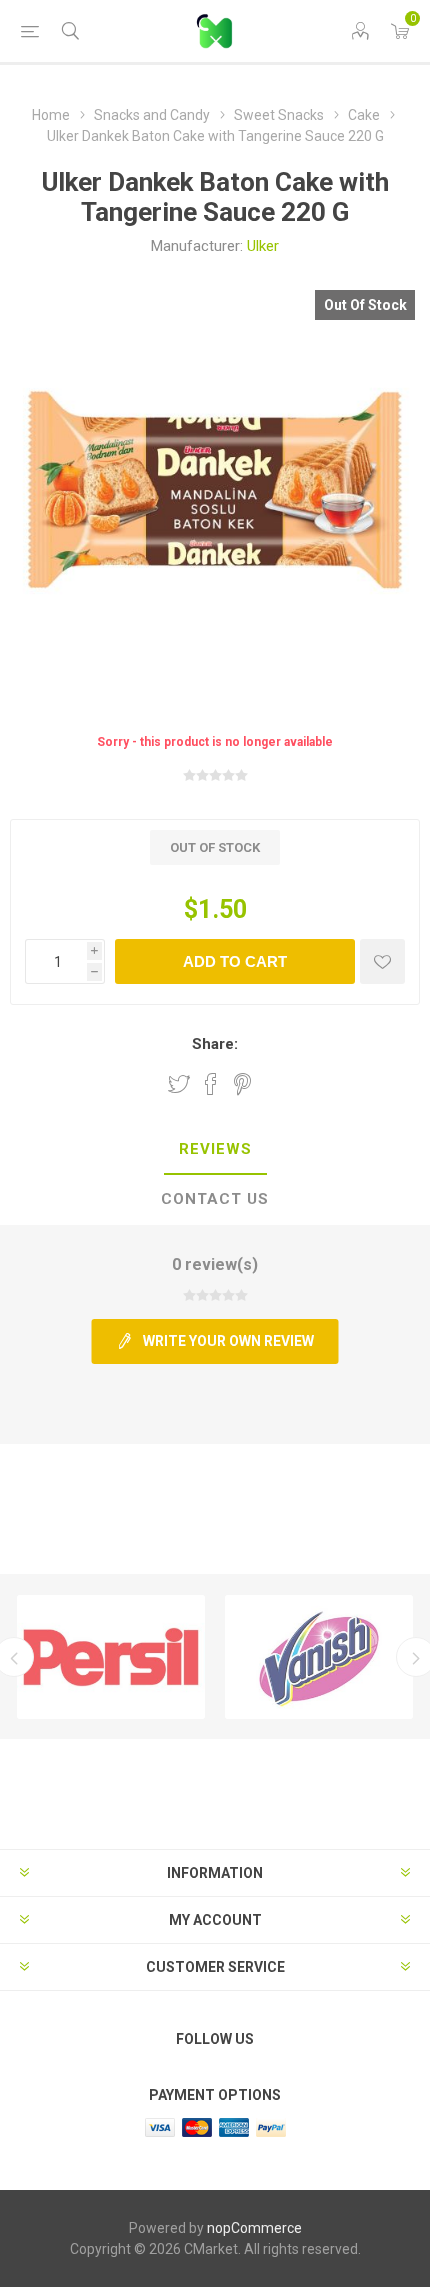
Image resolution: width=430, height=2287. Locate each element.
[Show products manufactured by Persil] (111, 1657)
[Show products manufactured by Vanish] (319, 1657)
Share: (215, 1044)
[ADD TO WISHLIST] (382, 961)
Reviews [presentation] (215, 1149)
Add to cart (235, 961)
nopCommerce (254, 2228)
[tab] (215, 1150)
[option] (111, 1657)
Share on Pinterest (242, 1084)
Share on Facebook (211, 1084)
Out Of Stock (365, 305)
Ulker (263, 246)
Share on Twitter (179, 1084)
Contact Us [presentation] (215, 1199)
